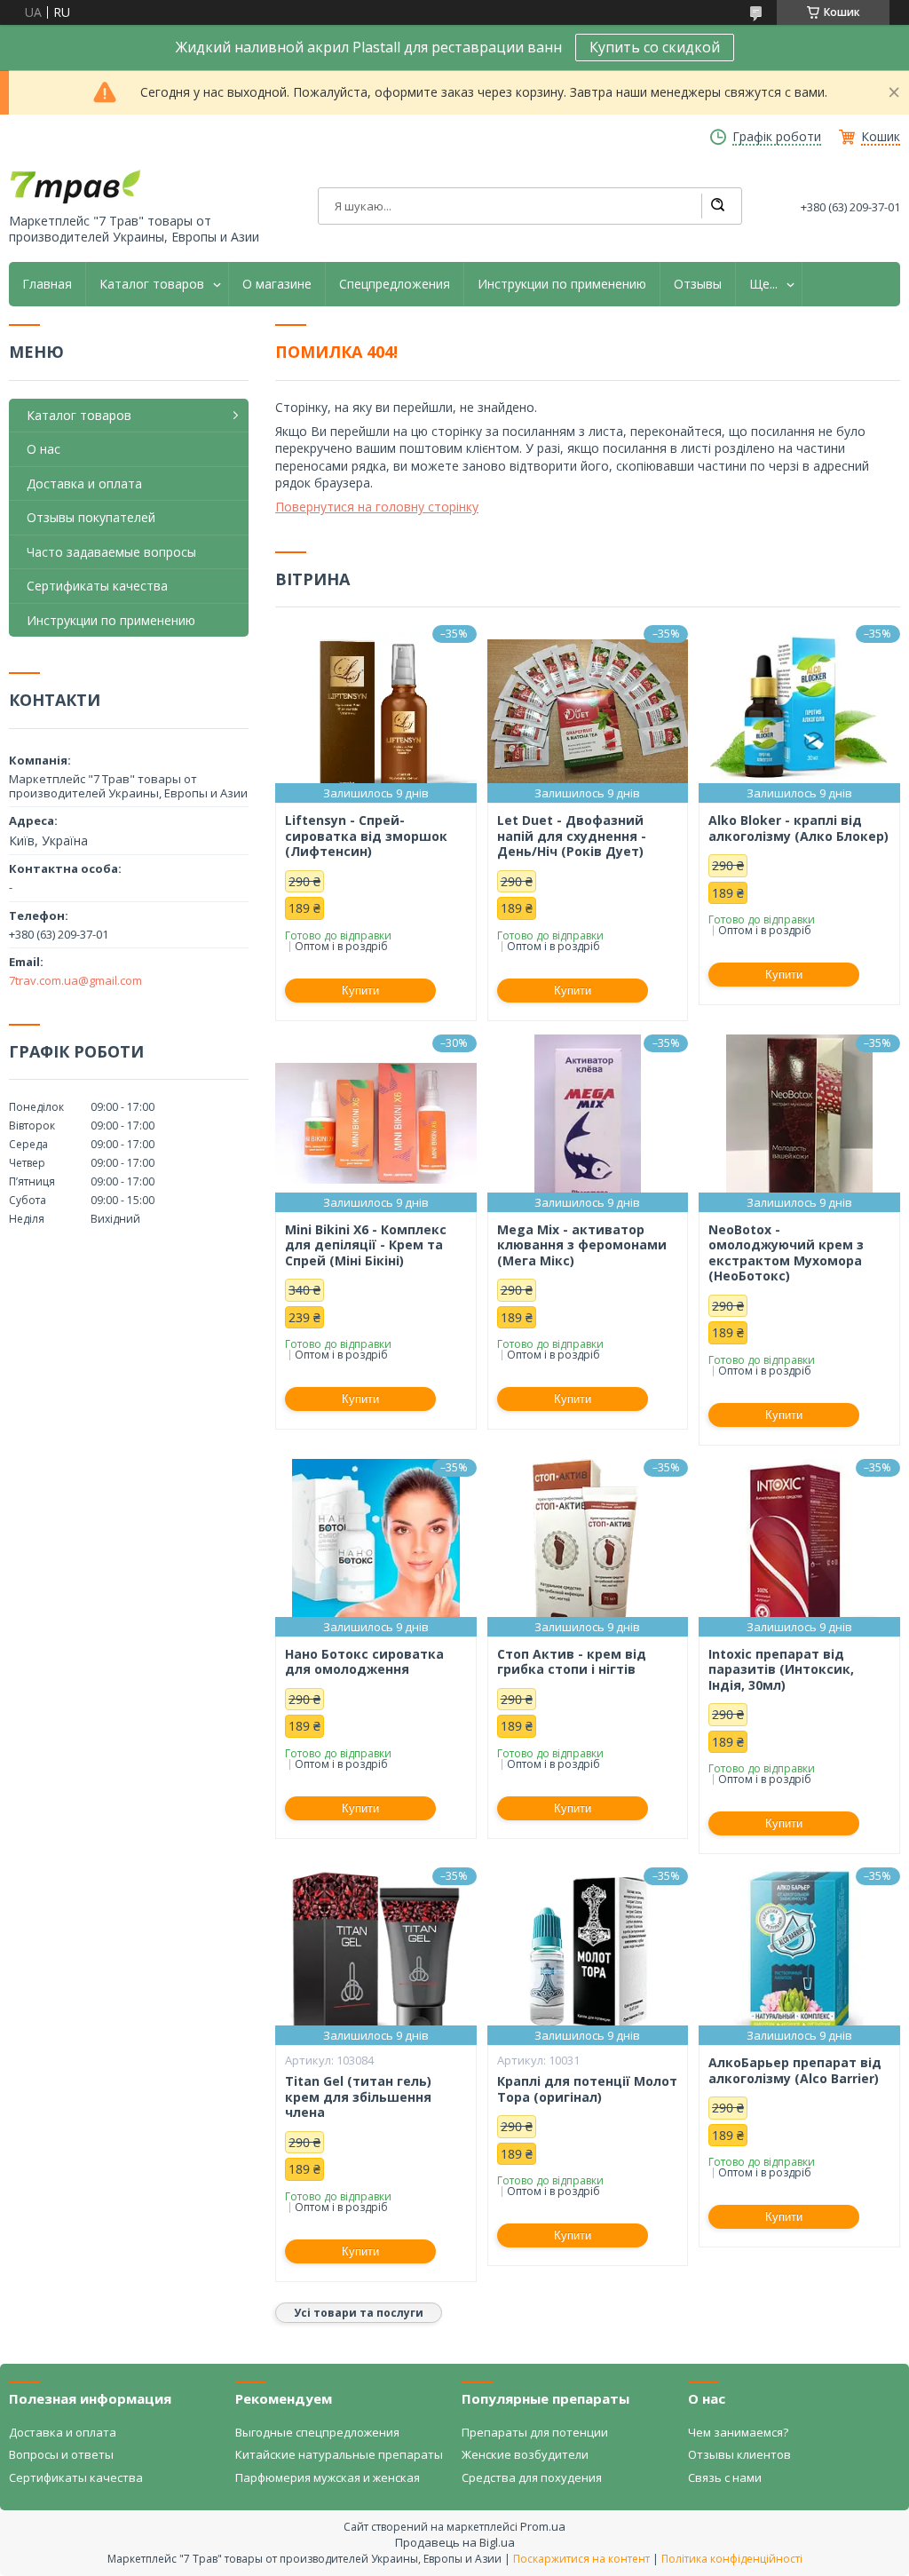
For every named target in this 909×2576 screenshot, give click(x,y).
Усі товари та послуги (359, 2313)
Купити (360, 991)
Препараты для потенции (535, 2432)
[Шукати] (717, 206)
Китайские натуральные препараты (339, 2454)
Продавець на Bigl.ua (455, 2542)
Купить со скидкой (655, 47)
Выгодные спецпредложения (317, 2432)
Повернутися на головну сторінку (377, 507)
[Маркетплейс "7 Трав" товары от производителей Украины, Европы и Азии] (75, 186)
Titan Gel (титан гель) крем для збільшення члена (358, 2097)
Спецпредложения (395, 284)
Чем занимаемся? (738, 2432)
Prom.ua (543, 2526)
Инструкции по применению (562, 284)
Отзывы (698, 284)
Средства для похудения (532, 2477)
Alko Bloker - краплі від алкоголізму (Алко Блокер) (798, 828)
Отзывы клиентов (739, 2454)
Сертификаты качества (97, 586)
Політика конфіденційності (732, 2559)
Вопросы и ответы (61, 2454)
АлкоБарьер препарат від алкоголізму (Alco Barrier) (795, 2070)
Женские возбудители (525, 2454)
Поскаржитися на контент (581, 2559)
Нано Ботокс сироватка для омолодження (364, 1662)
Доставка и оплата (84, 483)
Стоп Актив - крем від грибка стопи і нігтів (572, 1662)
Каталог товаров (152, 284)
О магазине (277, 284)
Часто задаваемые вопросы (111, 552)
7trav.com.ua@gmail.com (75, 980)
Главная (47, 284)
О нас (43, 449)
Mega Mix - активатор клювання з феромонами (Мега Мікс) (582, 1245)
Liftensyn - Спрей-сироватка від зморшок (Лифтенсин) (366, 836)
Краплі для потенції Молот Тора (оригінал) (587, 2089)
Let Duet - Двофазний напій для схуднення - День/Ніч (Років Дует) (572, 836)
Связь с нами (725, 2477)
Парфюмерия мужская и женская (328, 2477)
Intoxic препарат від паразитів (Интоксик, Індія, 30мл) (781, 1670)
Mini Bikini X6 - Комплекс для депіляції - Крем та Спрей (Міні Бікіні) (366, 1245)
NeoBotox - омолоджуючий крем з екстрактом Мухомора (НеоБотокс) (786, 1253)
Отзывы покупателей (91, 517)
